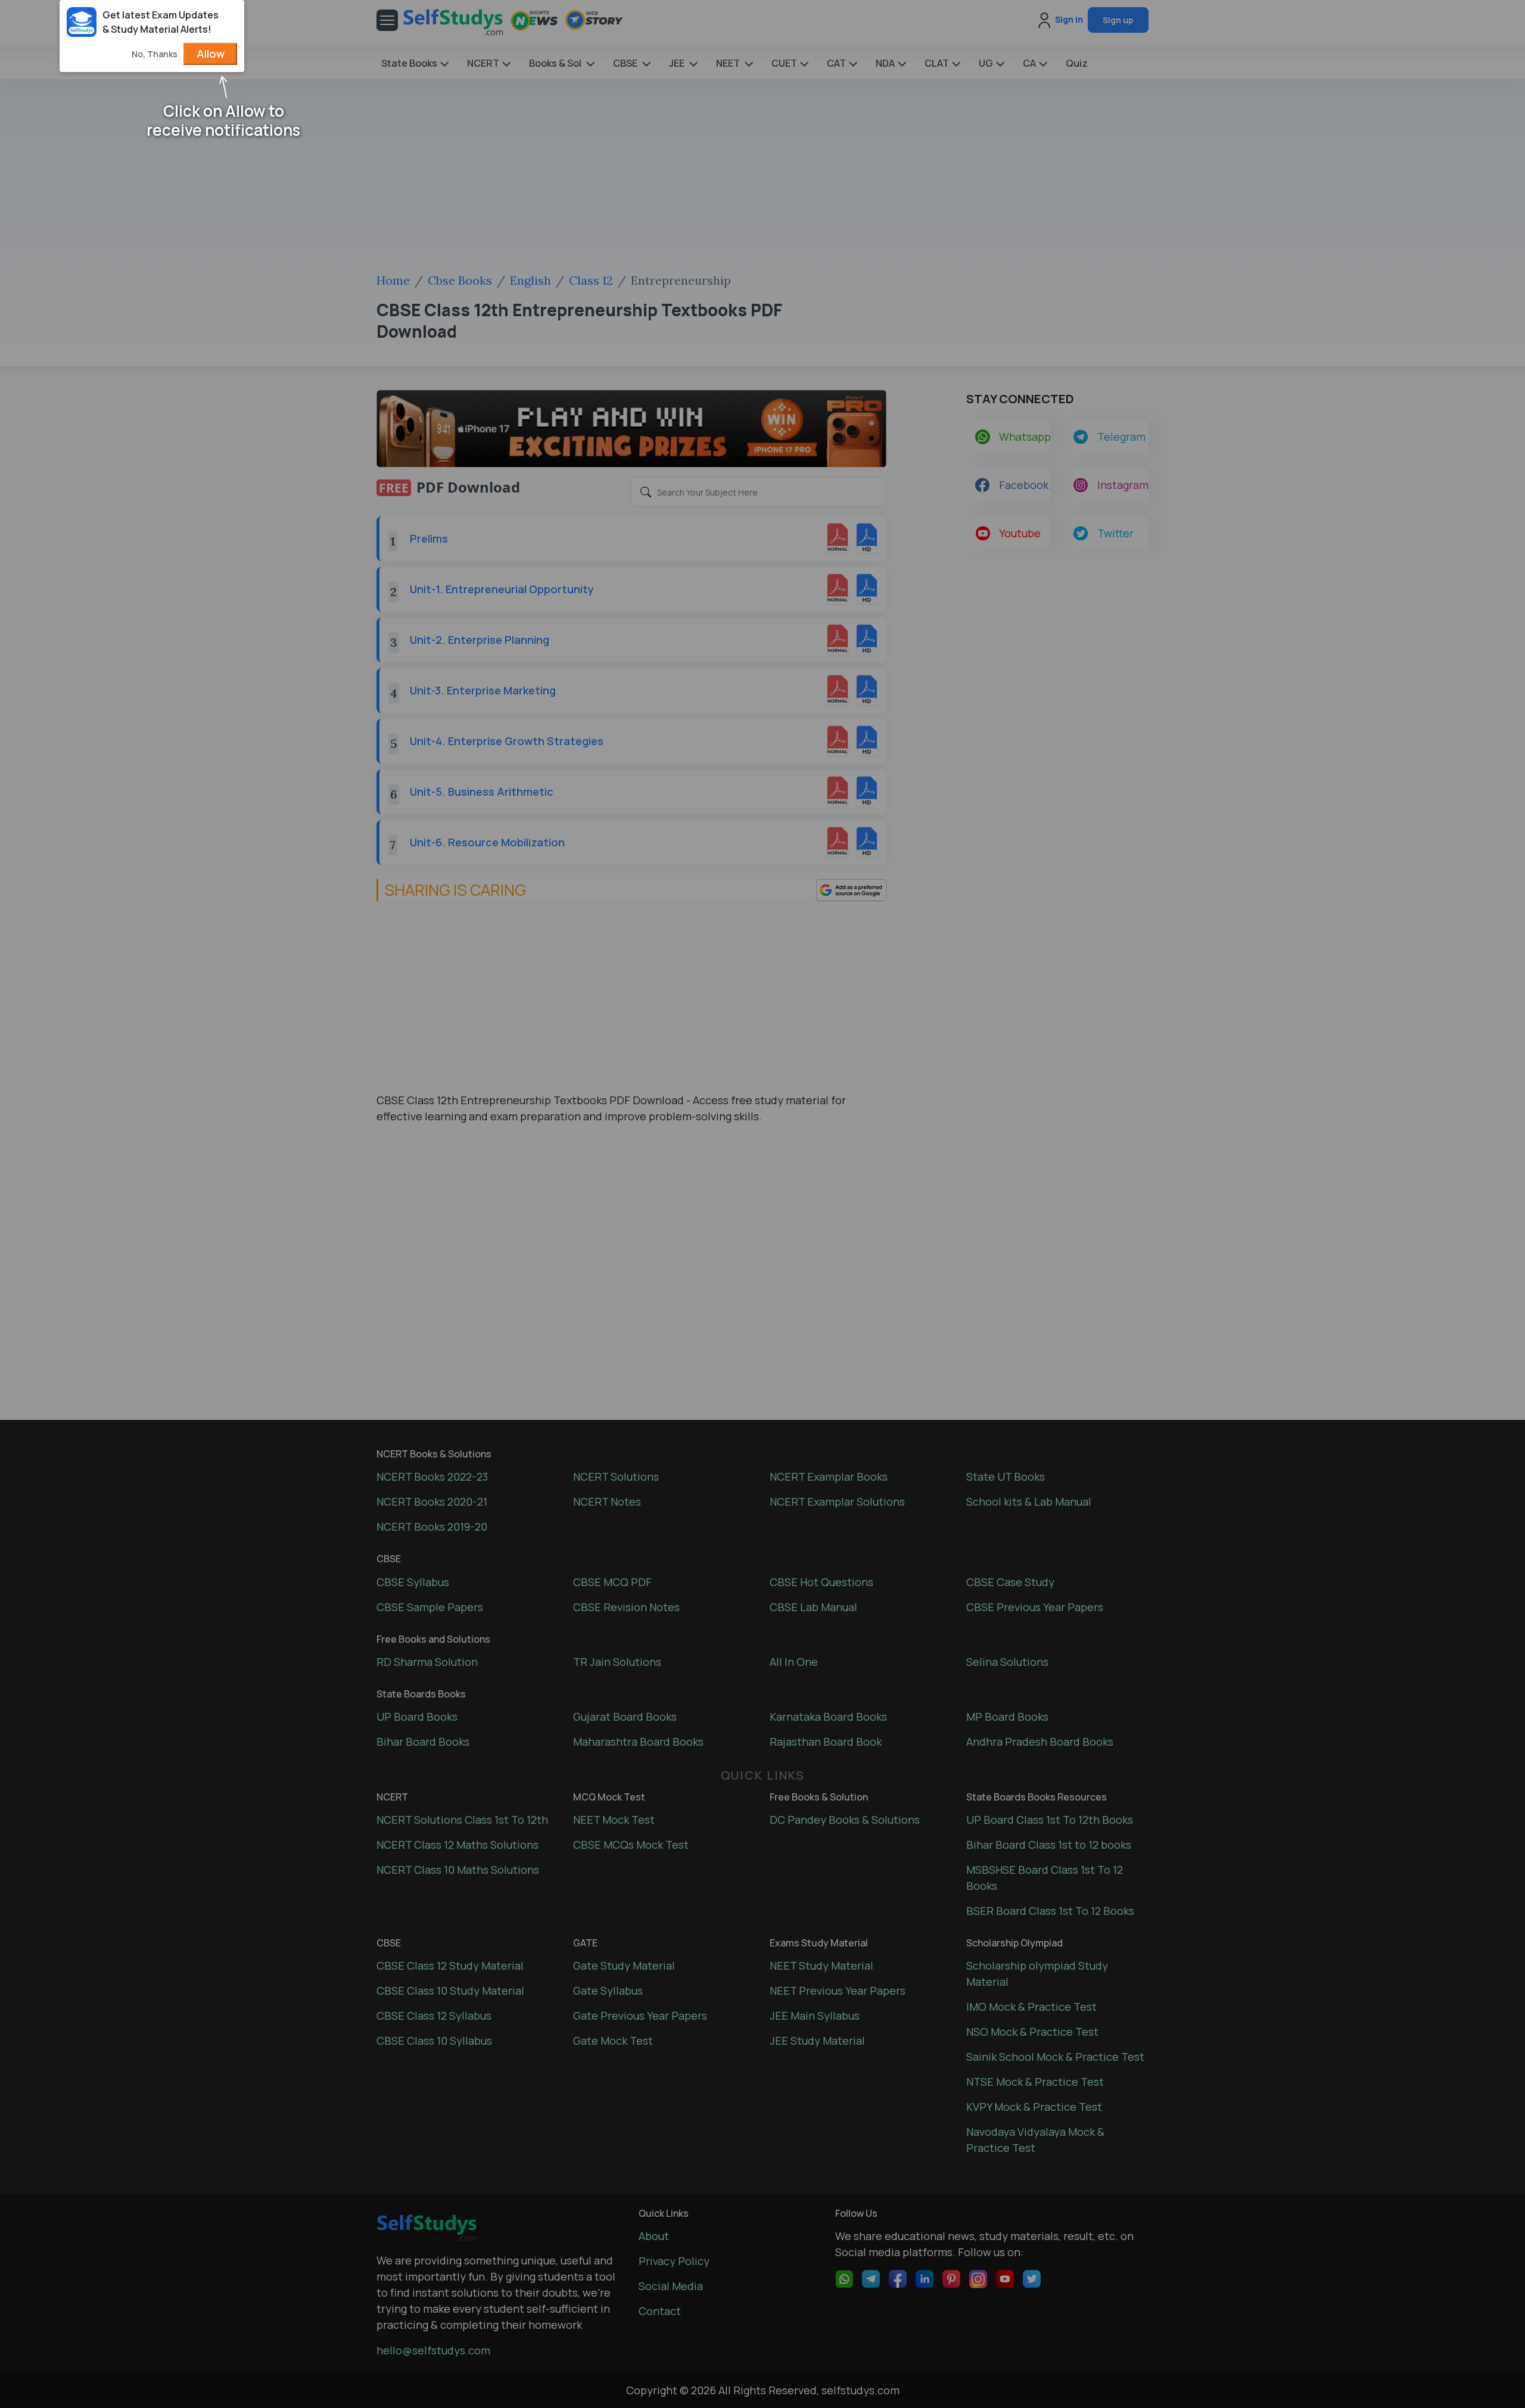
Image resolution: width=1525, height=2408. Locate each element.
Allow (211, 54)
